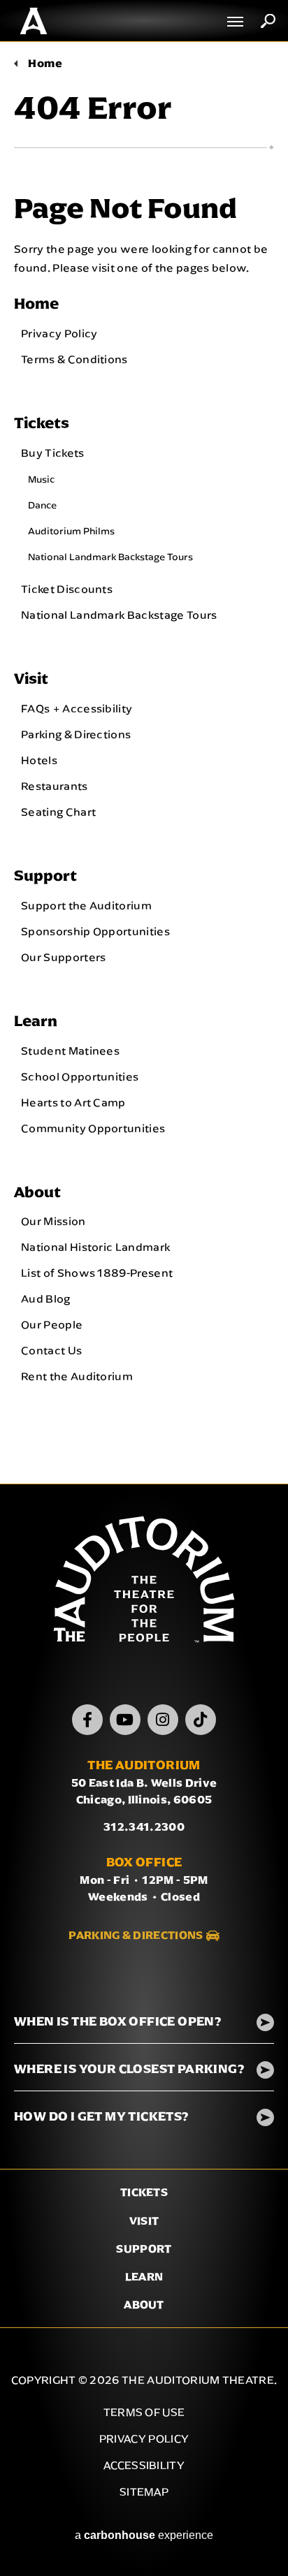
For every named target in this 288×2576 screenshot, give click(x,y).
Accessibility (144, 2465)
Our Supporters (63, 957)
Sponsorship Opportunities (95, 931)
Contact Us (51, 1350)
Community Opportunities (93, 1128)
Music (41, 479)
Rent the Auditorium (77, 1376)
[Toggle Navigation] (236, 21)
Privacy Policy (59, 333)
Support (45, 876)
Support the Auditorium (86, 905)
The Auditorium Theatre (34, 21)
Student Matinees (70, 1051)
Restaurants (55, 786)
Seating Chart (58, 812)
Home (45, 63)
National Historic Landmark (95, 1247)
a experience (144, 2535)
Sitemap (144, 2492)
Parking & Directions (76, 734)
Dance (42, 505)
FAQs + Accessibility (77, 708)
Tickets (42, 423)
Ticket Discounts (67, 589)
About (37, 1192)
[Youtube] (125, 1720)
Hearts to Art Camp (73, 1102)
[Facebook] (87, 1720)
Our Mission (53, 1221)
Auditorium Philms (71, 531)
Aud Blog (46, 1298)
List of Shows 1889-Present (97, 1273)
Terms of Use (144, 2412)
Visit (31, 679)
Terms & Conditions (74, 359)
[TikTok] (201, 1720)
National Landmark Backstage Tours (110, 557)
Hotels (39, 760)
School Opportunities (80, 1076)
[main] (144, 763)
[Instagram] (163, 1720)
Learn (36, 1021)
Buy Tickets (53, 453)
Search (268, 21)
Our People (52, 1324)
